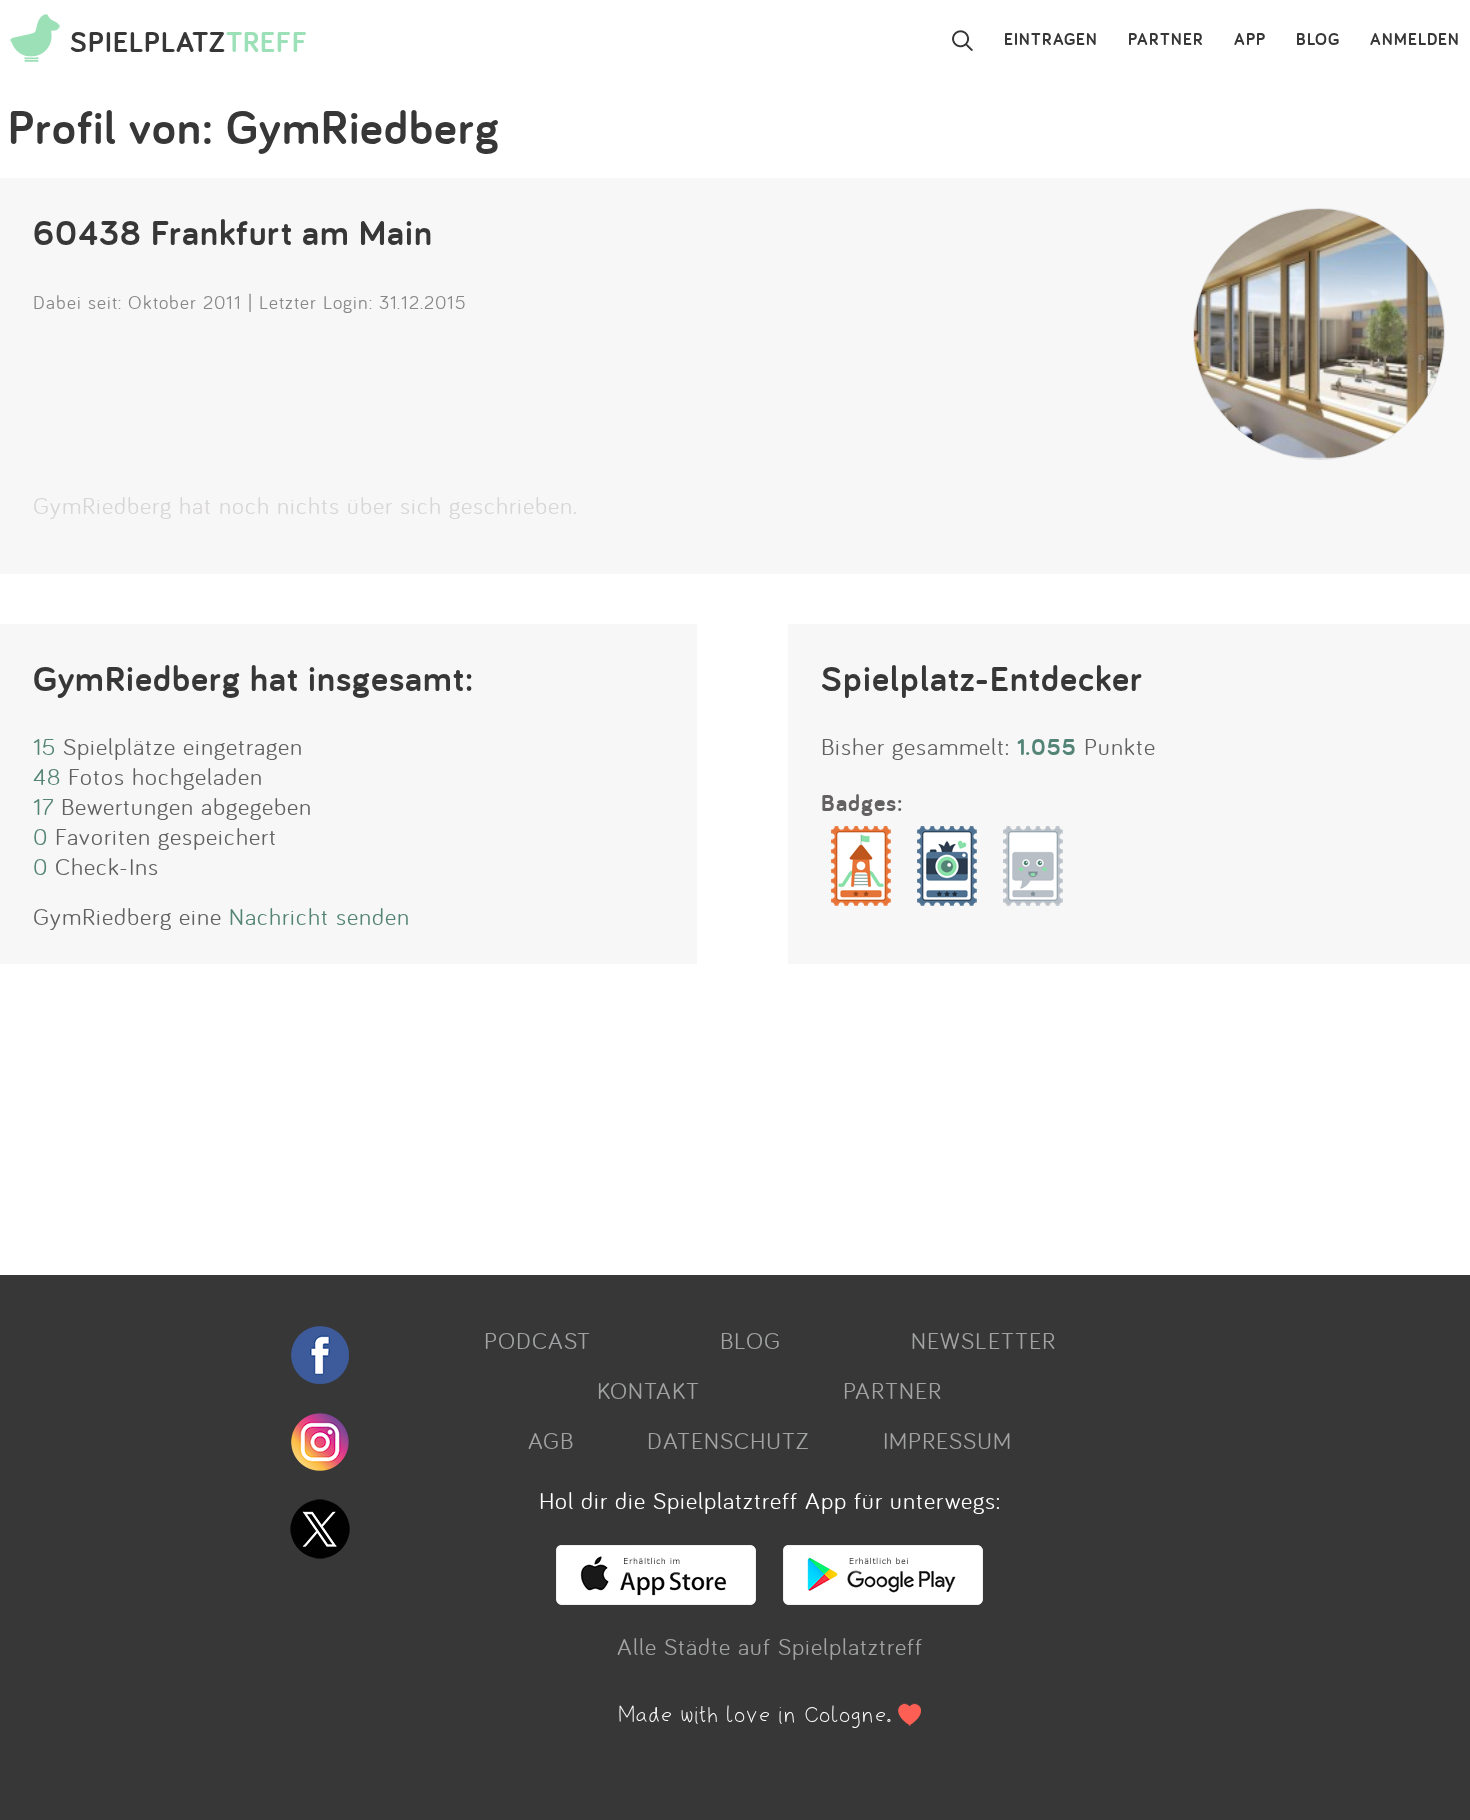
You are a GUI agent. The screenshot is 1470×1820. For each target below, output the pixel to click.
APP (1250, 40)
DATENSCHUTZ (728, 1440)
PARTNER (1166, 40)
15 (44, 746)
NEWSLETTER (983, 1340)
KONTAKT (648, 1390)
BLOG (1318, 40)
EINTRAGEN (1051, 40)
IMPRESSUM (947, 1440)
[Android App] (883, 1596)
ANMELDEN (1415, 40)
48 (47, 776)
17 (43, 806)
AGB (551, 1440)
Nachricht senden (319, 916)
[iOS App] (656, 1596)
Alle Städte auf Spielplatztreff (770, 1646)
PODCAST (537, 1340)
